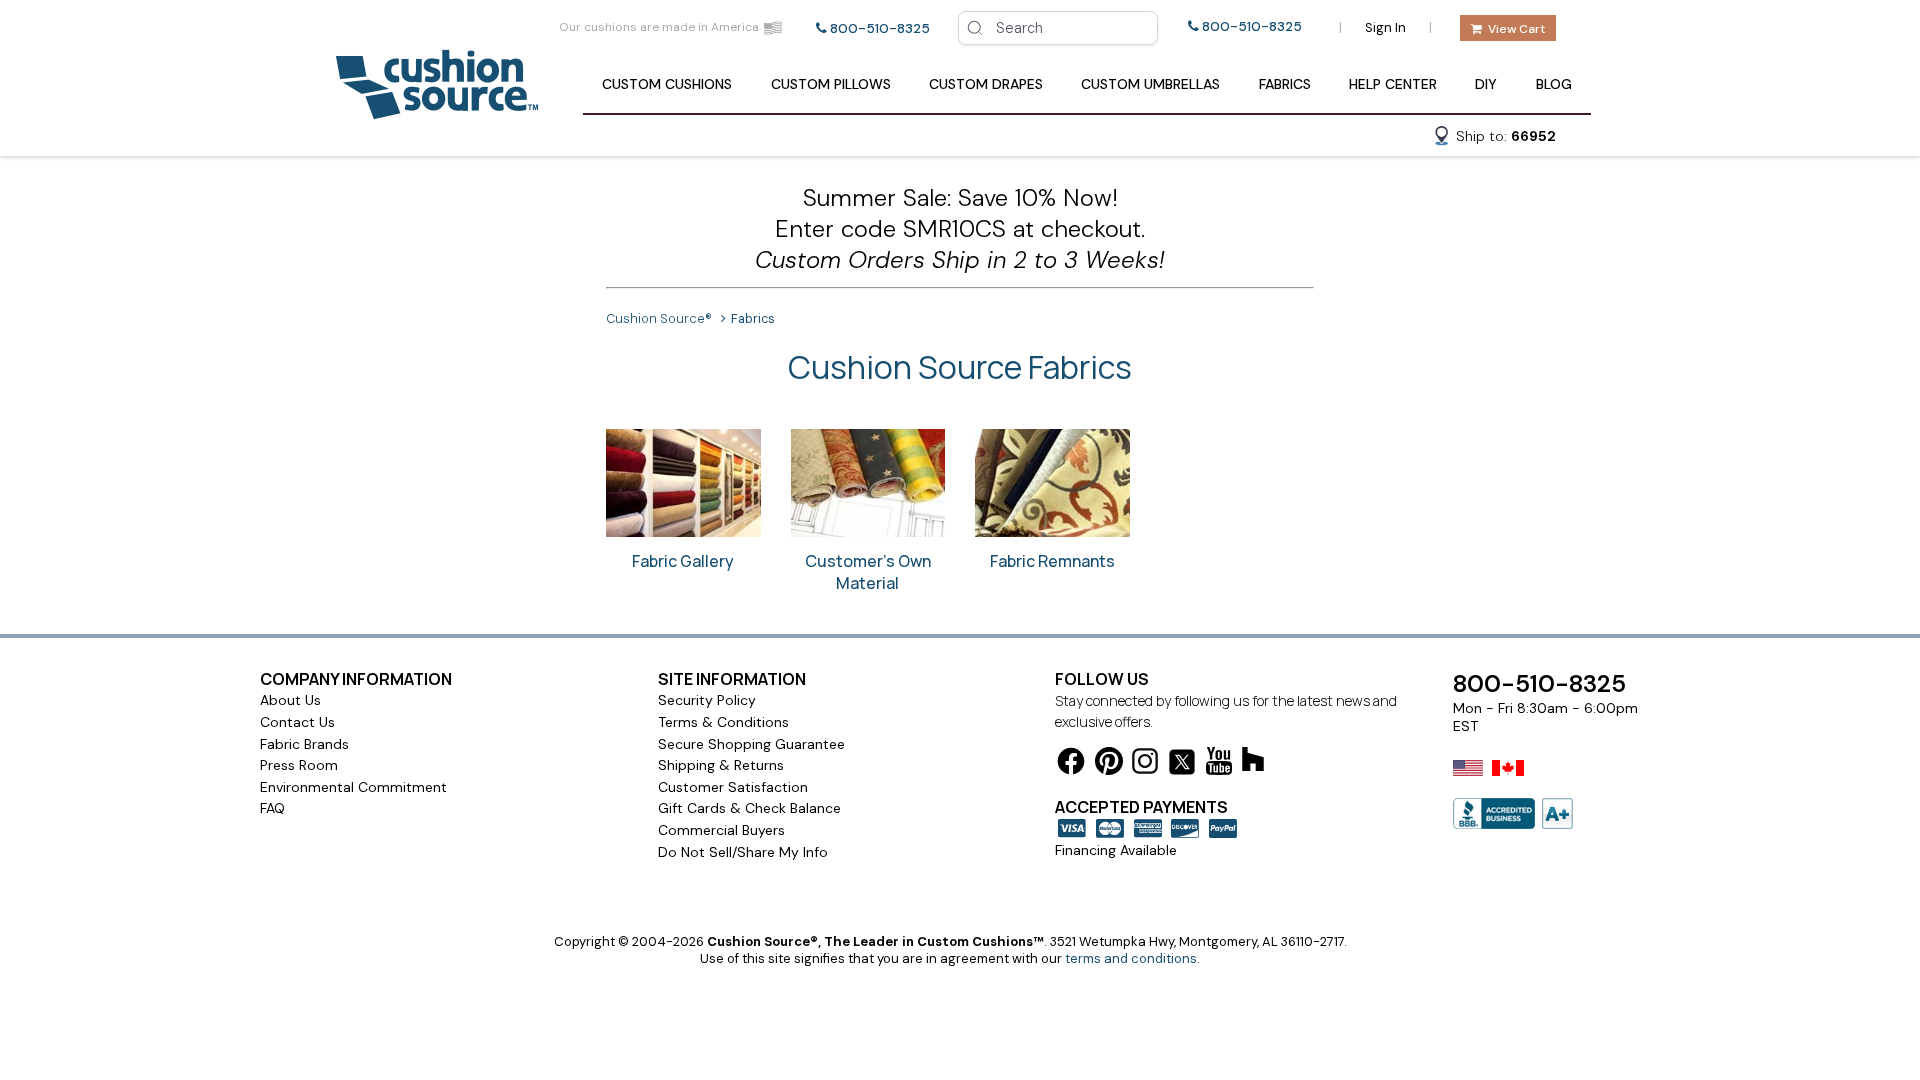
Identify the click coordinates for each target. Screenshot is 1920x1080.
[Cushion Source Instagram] (1145, 764)
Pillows (831, 84)
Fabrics (1285, 84)
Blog (1554, 84)
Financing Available (1116, 850)
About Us (290, 700)
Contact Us (297, 722)
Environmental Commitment (353, 787)
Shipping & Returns (721, 765)
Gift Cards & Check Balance (749, 808)
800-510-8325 (880, 28)
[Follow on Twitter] (1182, 765)
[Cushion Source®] (437, 109)
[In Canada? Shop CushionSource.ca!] (1508, 781)
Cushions (667, 84)
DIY (1486, 84)
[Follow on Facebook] (1071, 764)
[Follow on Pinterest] (1109, 764)
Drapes (986, 84)
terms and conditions (1131, 958)
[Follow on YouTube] (1219, 764)
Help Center (1393, 84)
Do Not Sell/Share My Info (743, 852)
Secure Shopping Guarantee (751, 744)
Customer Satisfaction (733, 787)
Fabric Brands (304, 744)
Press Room (299, 765)
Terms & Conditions (723, 722)
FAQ (272, 808)
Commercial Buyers (721, 830)
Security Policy (707, 700)
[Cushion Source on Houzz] (1253, 762)
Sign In (1385, 27)
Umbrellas (1150, 84)
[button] (1494, 139)
